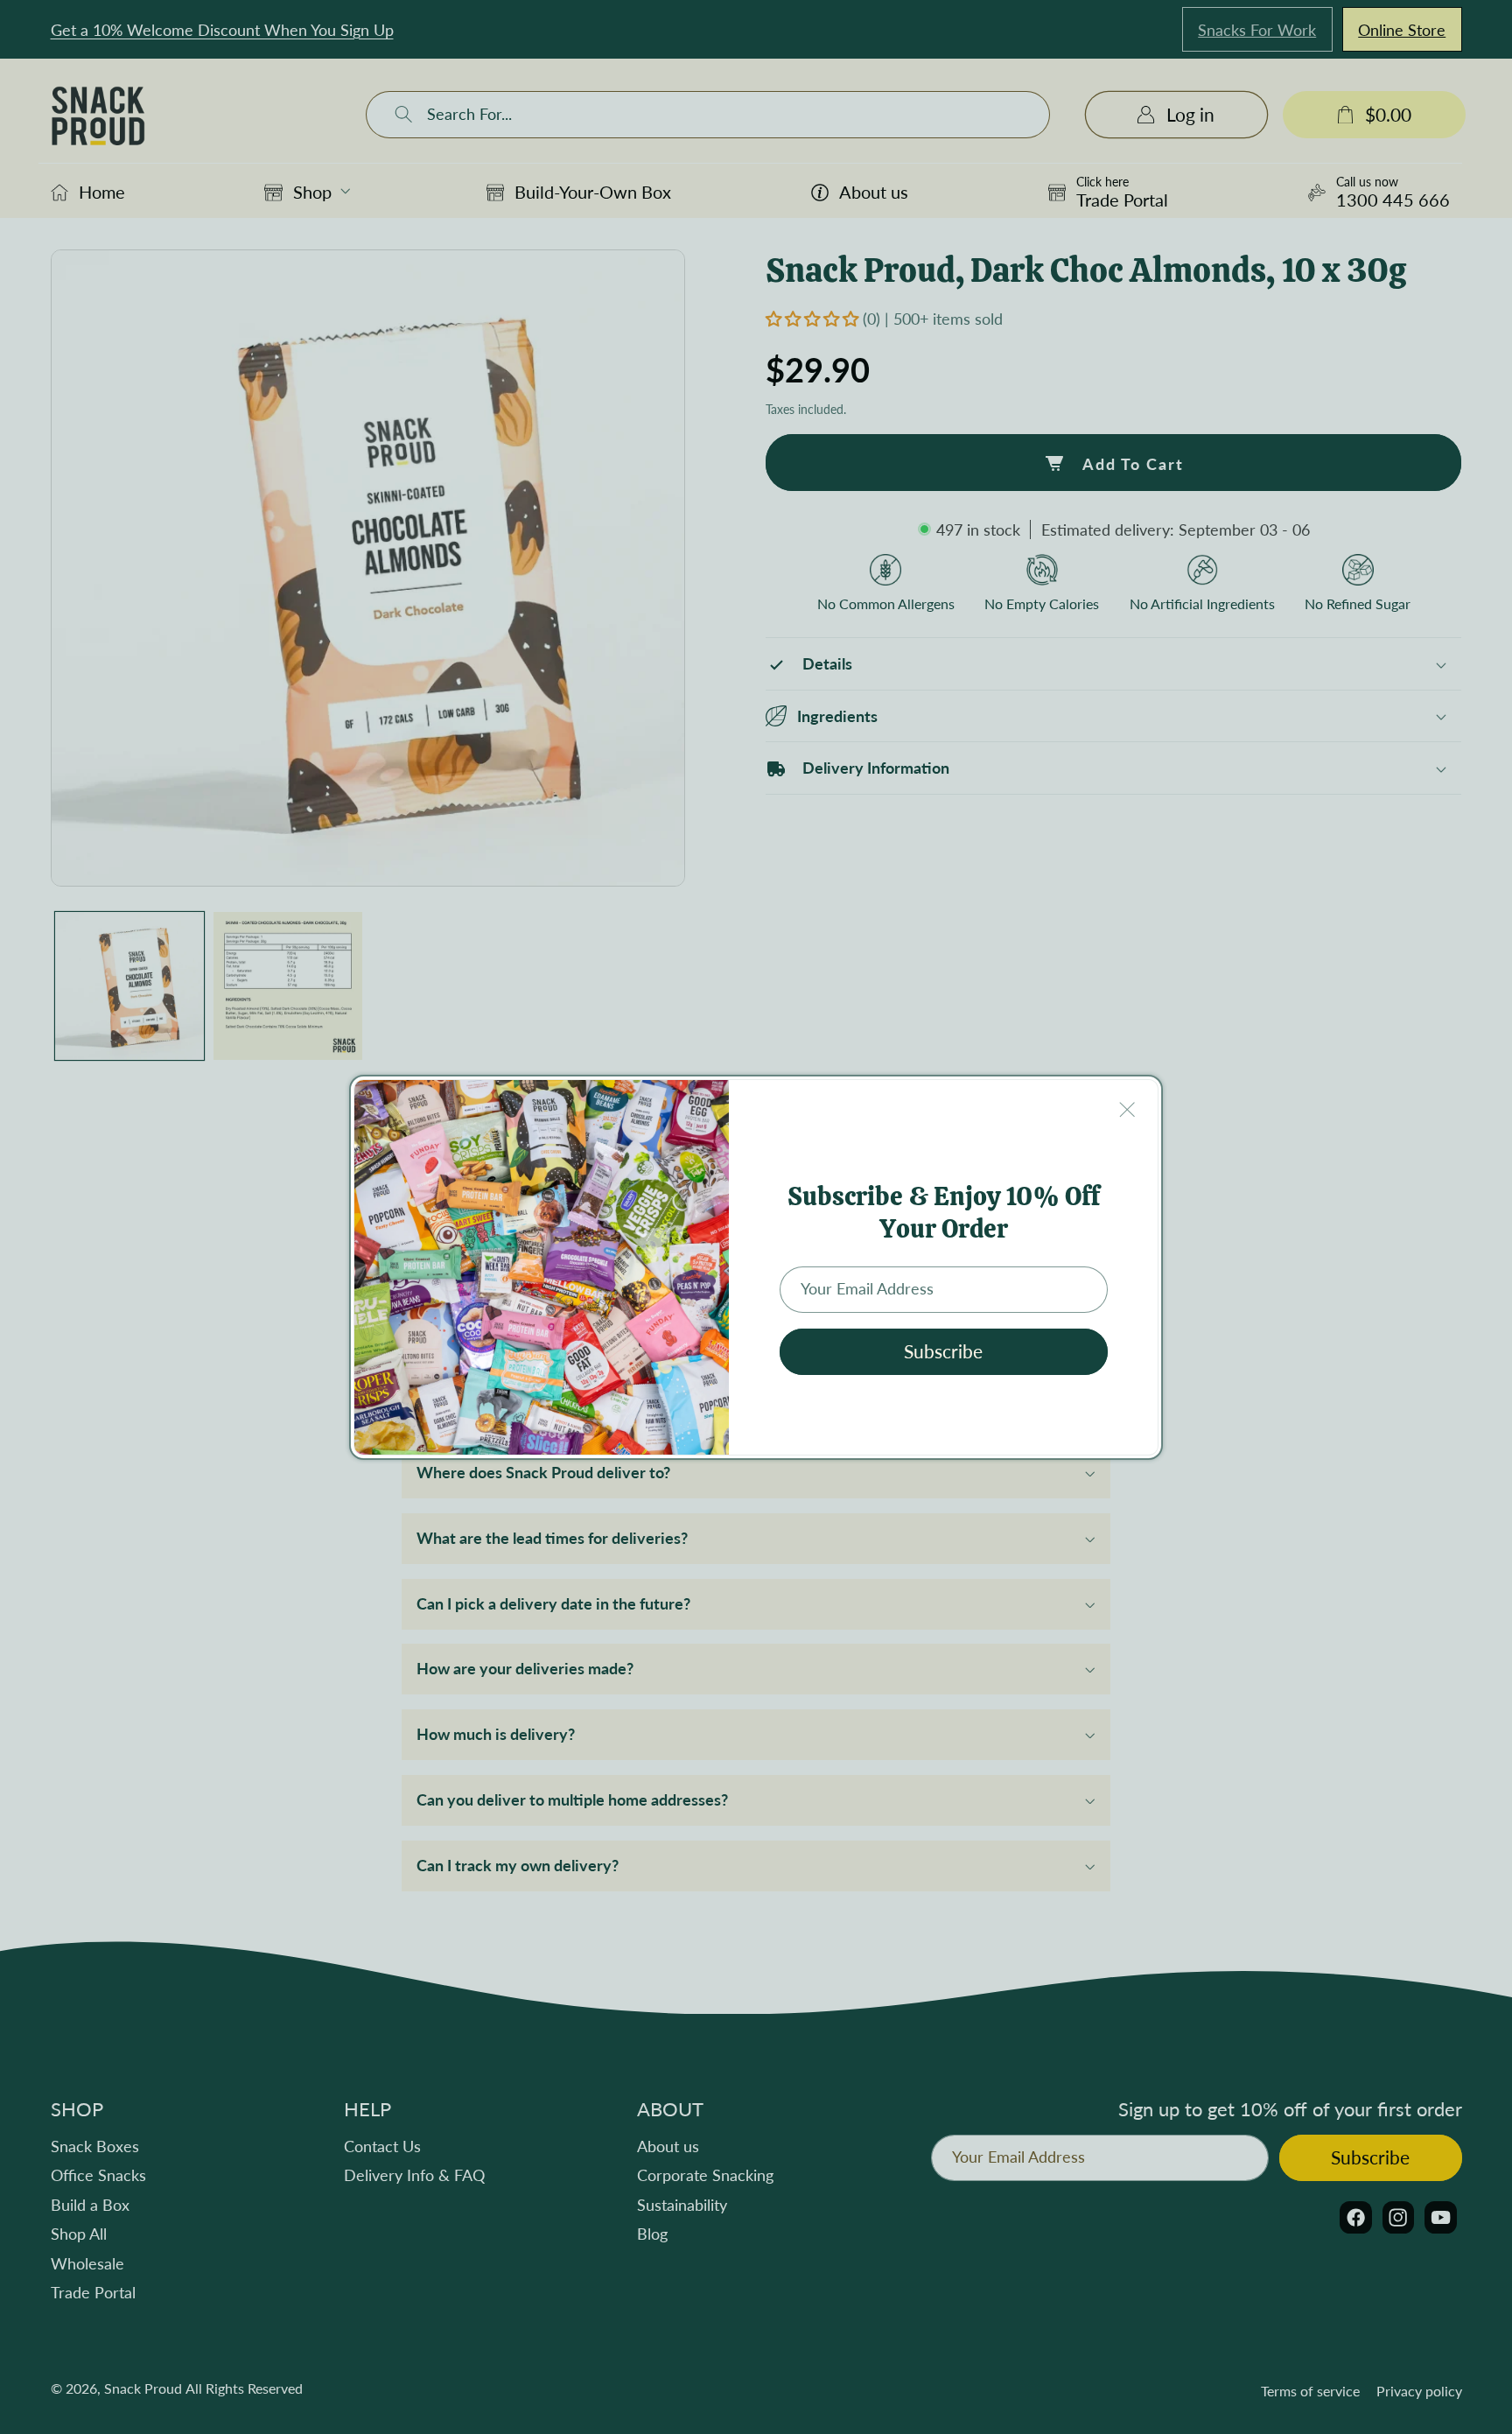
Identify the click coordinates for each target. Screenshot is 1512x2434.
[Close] (1128, 1109)
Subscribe (943, 1351)
